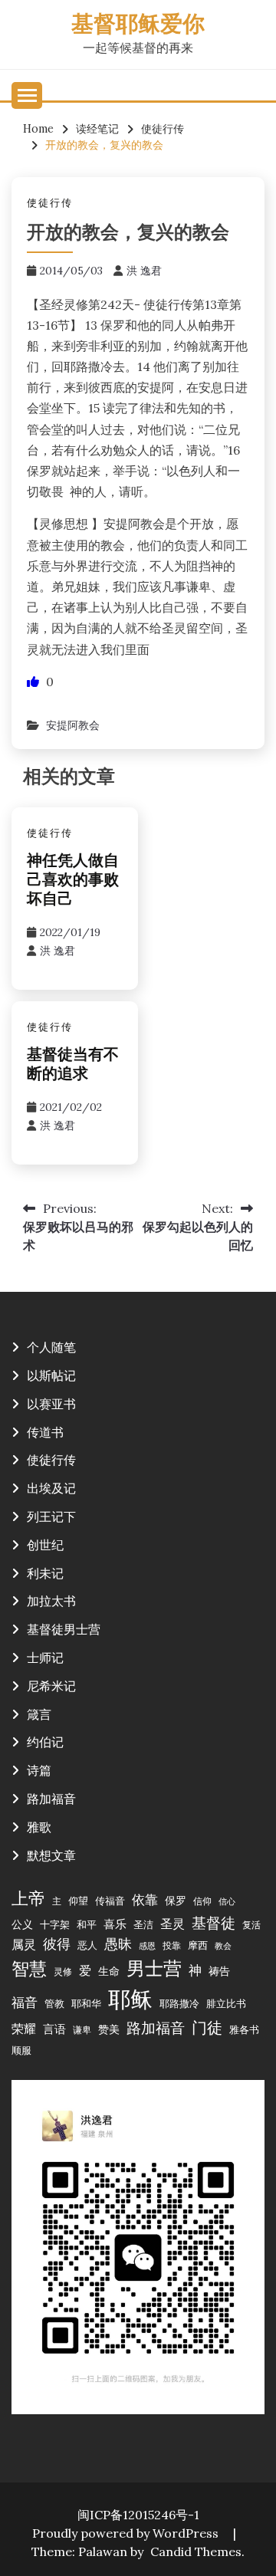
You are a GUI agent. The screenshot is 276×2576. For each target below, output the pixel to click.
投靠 (172, 1945)
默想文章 (51, 1855)
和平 (87, 1924)
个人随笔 (51, 1347)
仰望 (78, 1901)
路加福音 (51, 1799)
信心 (227, 1901)
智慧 (29, 1968)
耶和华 (86, 2003)
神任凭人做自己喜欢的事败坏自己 (73, 881)
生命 (109, 1971)
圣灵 (172, 1924)
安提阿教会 (73, 725)
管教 (54, 2003)
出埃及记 (51, 1488)
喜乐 (115, 1924)
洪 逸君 (144, 271)
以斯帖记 (51, 1375)
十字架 (55, 1924)
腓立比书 (226, 2003)
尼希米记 (51, 1686)
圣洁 (143, 1924)
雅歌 (39, 1827)
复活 (251, 1925)
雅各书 (244, 2029)
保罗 (176, 1901)
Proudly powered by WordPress (127, 2533)
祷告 (219, 1971)
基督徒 (214, 1922)
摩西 (198, 1945)
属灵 (24, 1944)
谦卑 (82, 2030)
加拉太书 (51, 1601)
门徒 (207, 2028)
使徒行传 (50, 203)
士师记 (45, 1658)
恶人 (87, 1945)
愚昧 (118, 1944)
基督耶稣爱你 (138, 26)
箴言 (39, 1714)
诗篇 (39, 1770)
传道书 (45, 1432)
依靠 (145, 1900)
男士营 (154, 1968)
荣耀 (24, 2029)
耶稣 (130, 1999)
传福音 (110, 1901)
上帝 (28, 1898)
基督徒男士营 (64, 1629)
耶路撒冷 (179, 2003)
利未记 (45, 1573)
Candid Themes (196, 2551)
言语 (54, 2029)
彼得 (57, 1944)
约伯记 (45, 1742)
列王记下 (51, 1516)
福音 (25, 2003)
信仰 (202, 1901)
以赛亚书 (51, 1404)
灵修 (63, 1971)
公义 (22, 1924)
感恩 (147, 1946)
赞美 (109, 2029)
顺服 (21, 2050)
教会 (223, 1946)
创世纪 (45, 1545)
